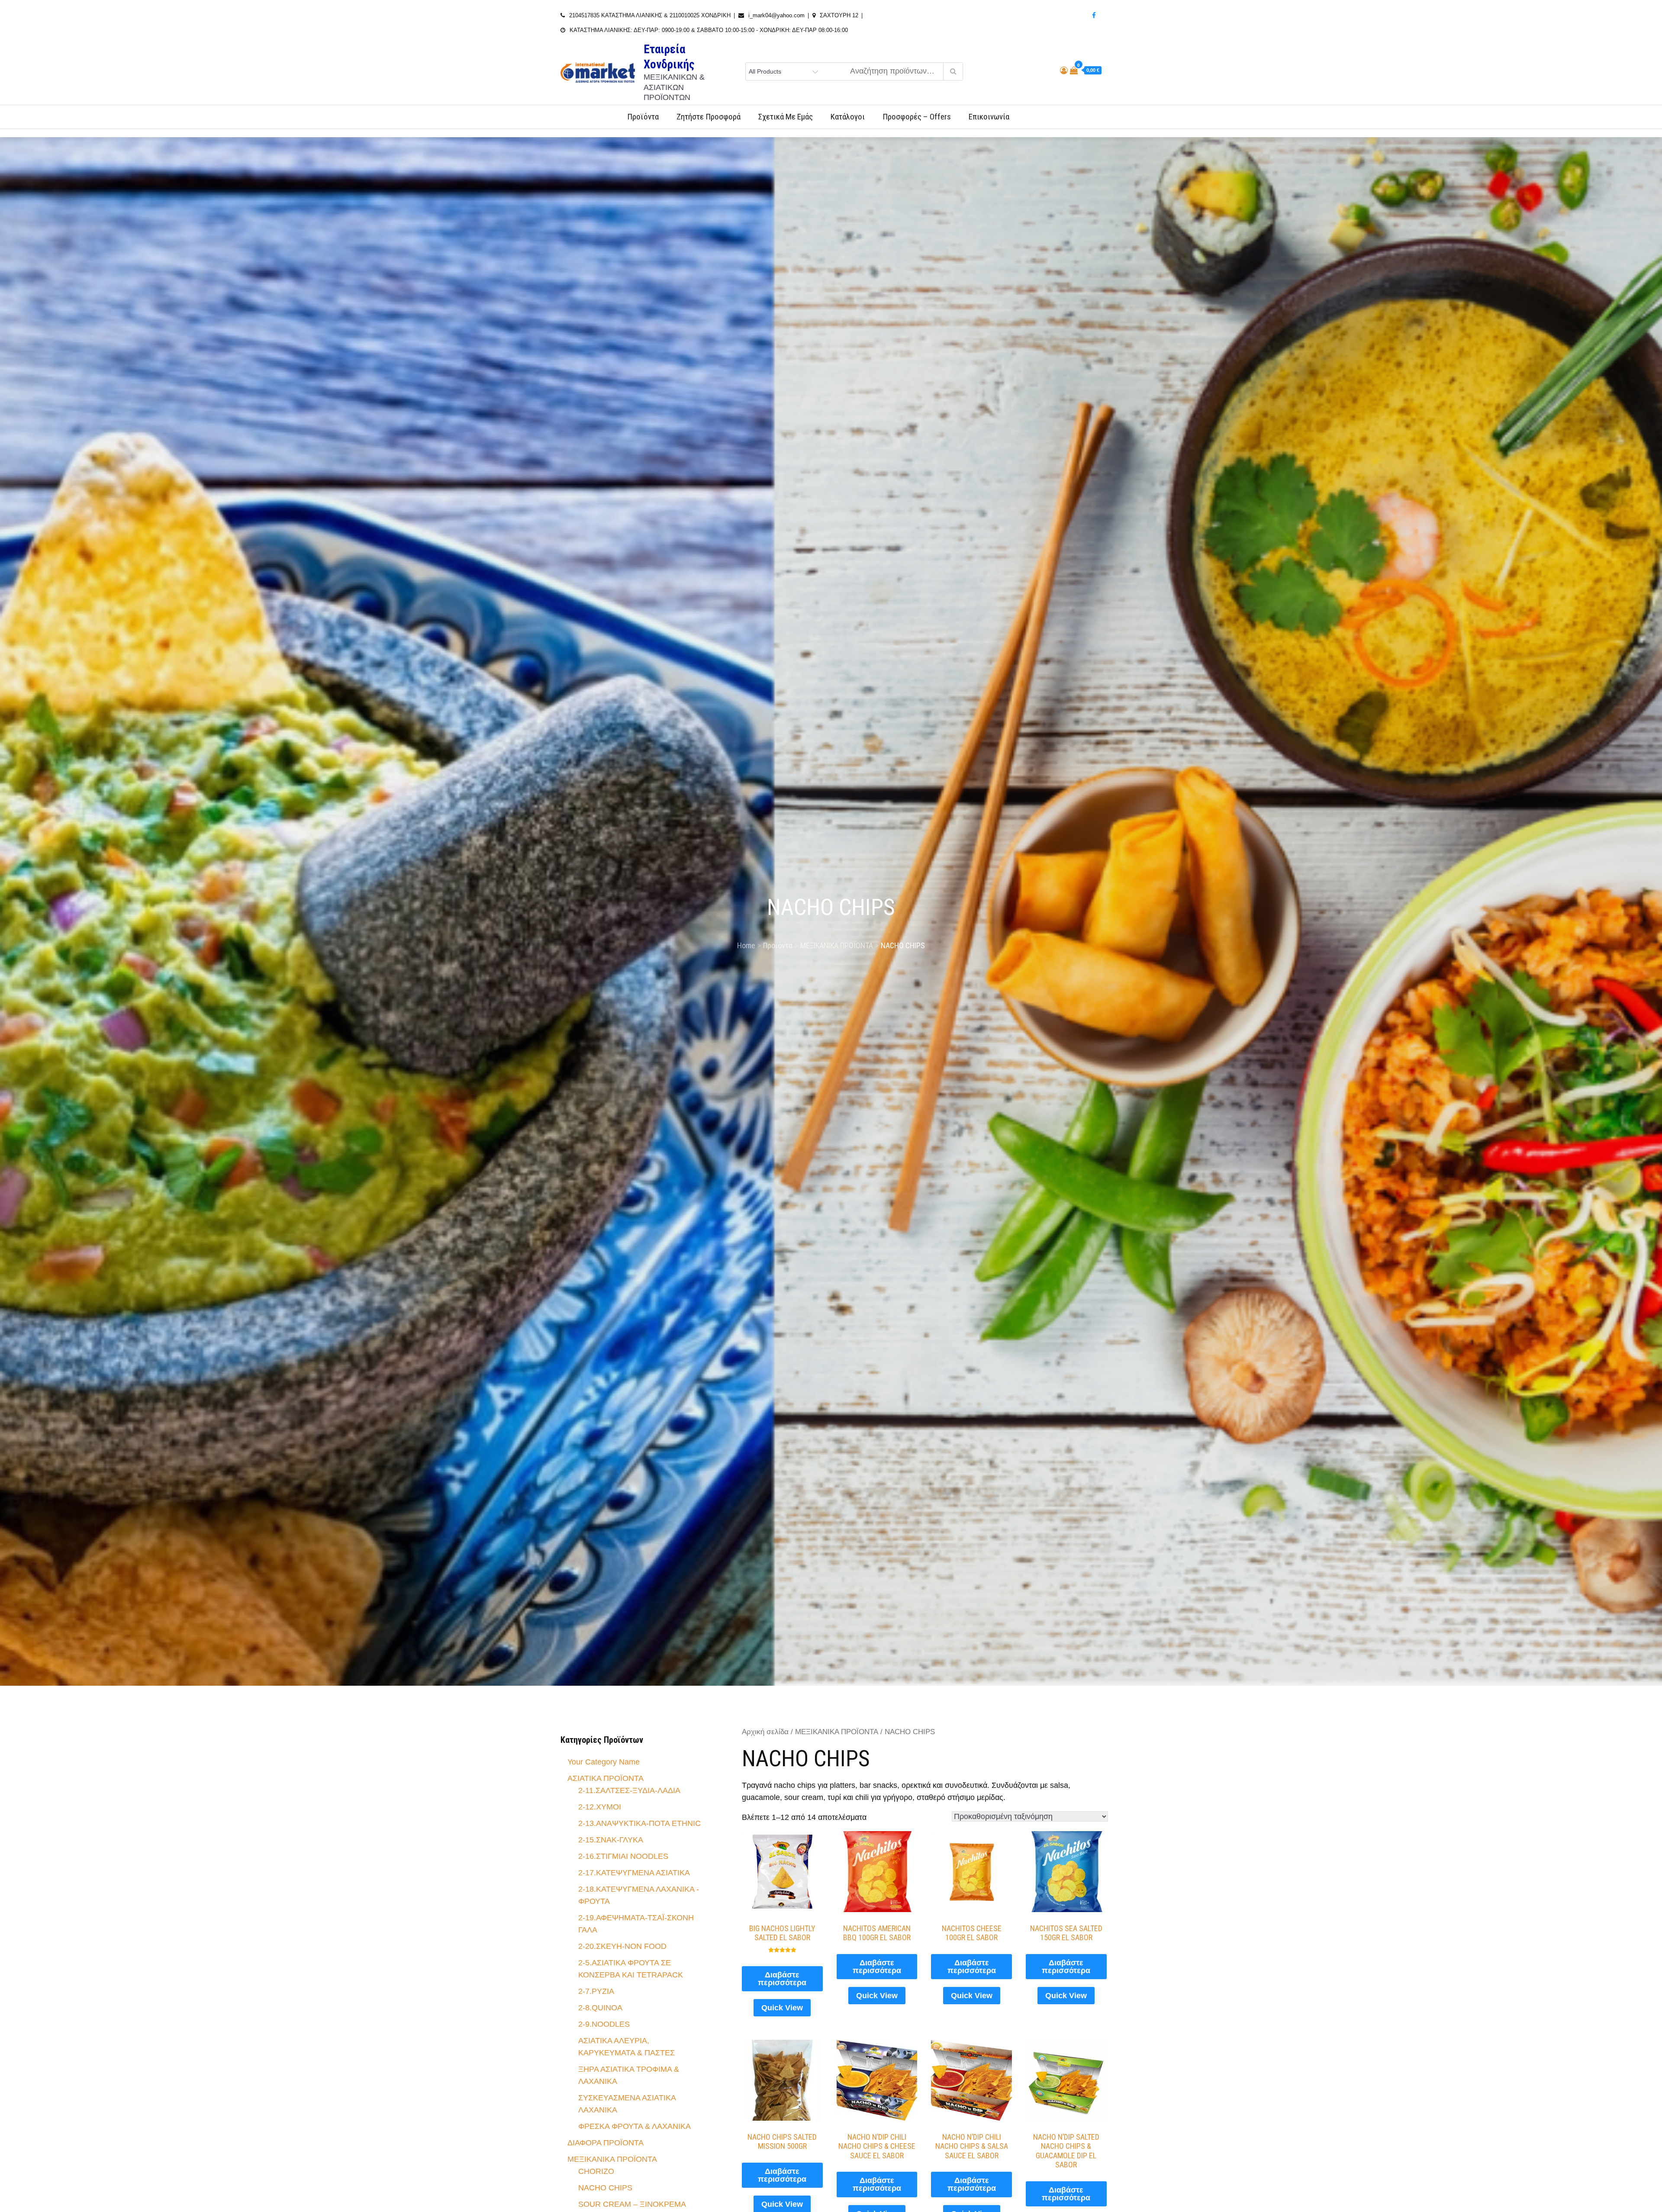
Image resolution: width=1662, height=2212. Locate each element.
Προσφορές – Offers (917, 117)
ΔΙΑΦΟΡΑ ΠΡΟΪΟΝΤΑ (606, 2143)
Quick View (782, 2008)
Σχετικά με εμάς (786, 117)
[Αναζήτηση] (953, 71)
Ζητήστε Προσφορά (709, 117)
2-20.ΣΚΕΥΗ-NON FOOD (622, 1946)
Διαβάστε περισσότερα (782, 1979)
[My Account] (1064, 71)
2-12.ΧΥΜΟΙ (600, 1807)
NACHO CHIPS (605, 2188)
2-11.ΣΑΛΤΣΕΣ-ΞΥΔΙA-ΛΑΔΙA (629, 1790)
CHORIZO (596, 2171)
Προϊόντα (643, 117)
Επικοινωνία (989, 117)
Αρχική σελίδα (765, 1732)
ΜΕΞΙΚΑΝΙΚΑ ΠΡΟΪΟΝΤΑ (837, 1732)
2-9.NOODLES (604, 2024)
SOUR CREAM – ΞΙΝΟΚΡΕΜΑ (632, 2204)
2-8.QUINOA (600, 2008)
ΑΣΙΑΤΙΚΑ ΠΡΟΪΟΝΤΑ (606, 1778)
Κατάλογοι (848, 117)
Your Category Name (604, 1762)
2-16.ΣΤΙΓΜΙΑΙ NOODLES (623, 1856)
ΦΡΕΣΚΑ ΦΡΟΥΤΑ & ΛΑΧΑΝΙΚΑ (635, 2126)
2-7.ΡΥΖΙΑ (596, 1991)
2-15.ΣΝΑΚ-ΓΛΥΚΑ (611, 1840)
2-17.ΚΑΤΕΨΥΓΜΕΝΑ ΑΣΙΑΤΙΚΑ (634, 1873)
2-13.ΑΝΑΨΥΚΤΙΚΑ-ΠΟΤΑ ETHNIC (639, 1823)
